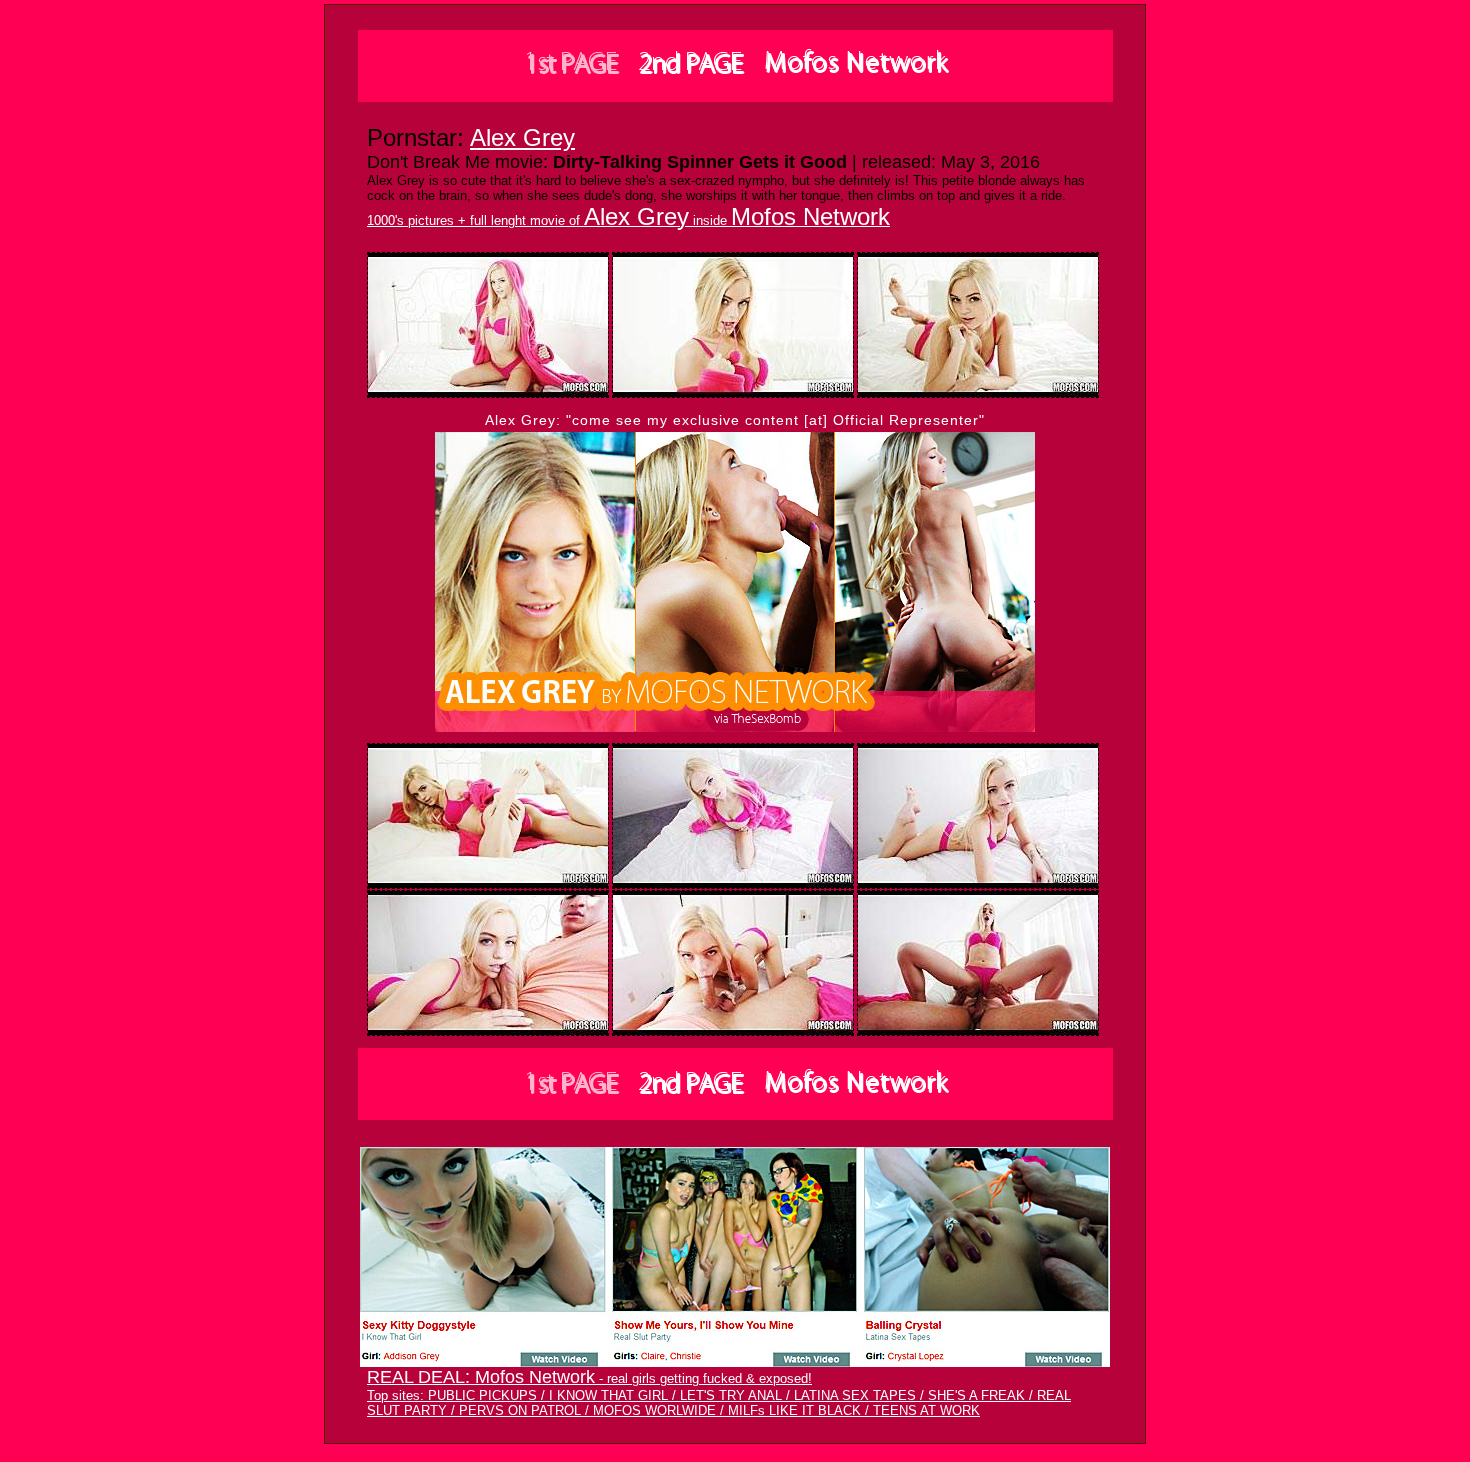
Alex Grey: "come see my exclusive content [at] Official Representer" (735, 420)
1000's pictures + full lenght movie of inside (628, 220)
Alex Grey (522, 137)
